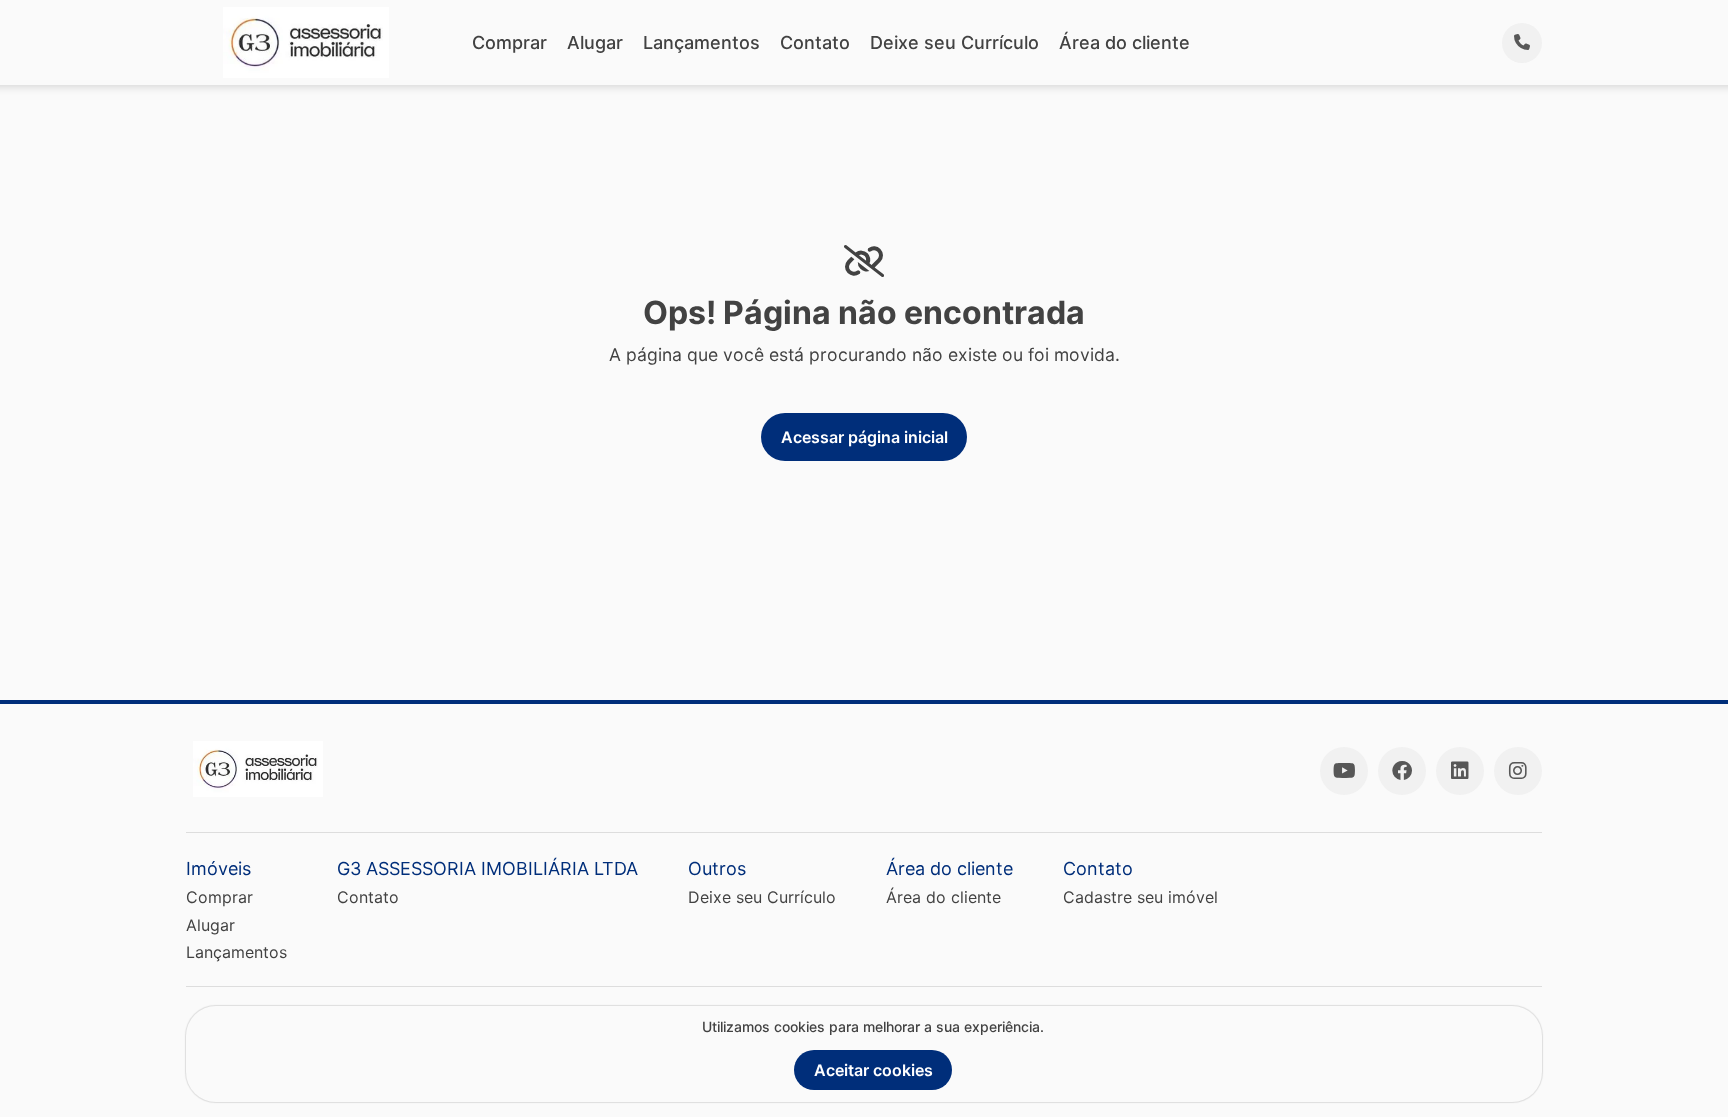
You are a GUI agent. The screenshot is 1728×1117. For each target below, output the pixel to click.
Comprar (509, 42)
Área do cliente (1124, 42)
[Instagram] (1518, 771)
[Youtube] (1344, 771)
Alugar (595, 42)
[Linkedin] (1460, 771)
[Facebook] (1402, 771)
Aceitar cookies (873, 1070)
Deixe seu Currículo (954, 42)
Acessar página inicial (864, 437)
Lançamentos (701, 42)
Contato (815, 42)
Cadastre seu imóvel (1140, 897)
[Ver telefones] (1522, 43)
